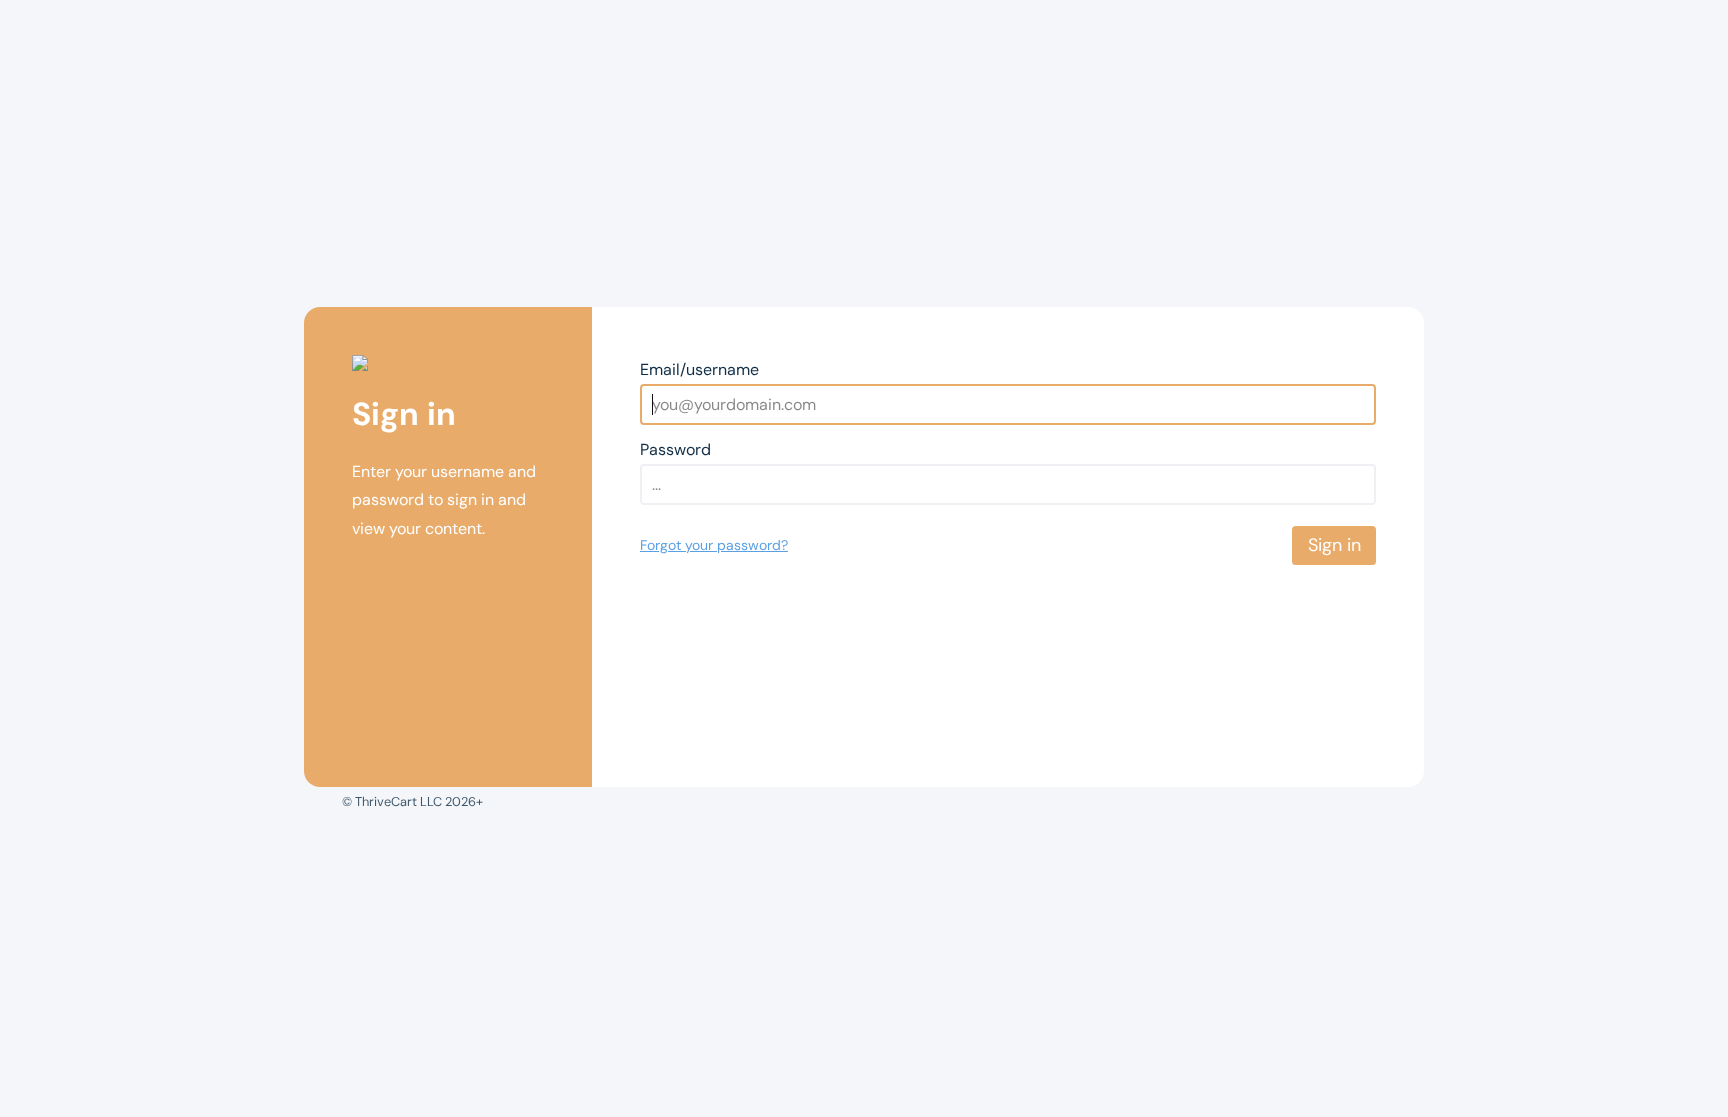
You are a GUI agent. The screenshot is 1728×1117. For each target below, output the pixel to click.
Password (675, 449)
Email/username (699, 369)
